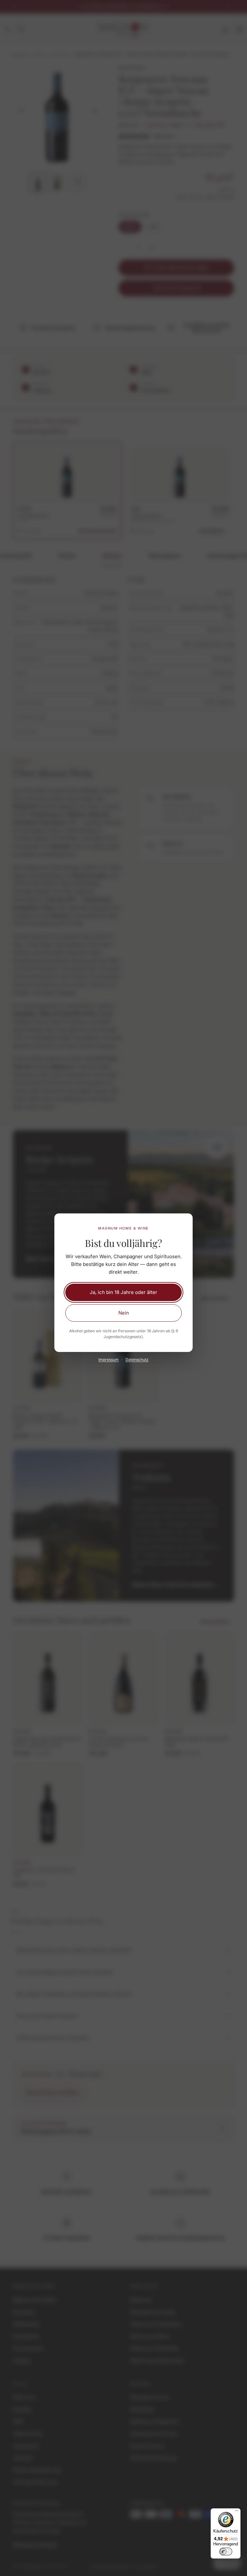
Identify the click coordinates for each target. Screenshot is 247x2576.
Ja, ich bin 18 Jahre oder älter (123, 1292)
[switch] (226, 2552)
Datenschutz (137, 1360)
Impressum (109, 1360)
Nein (124, 1313)
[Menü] (237, 2512)
